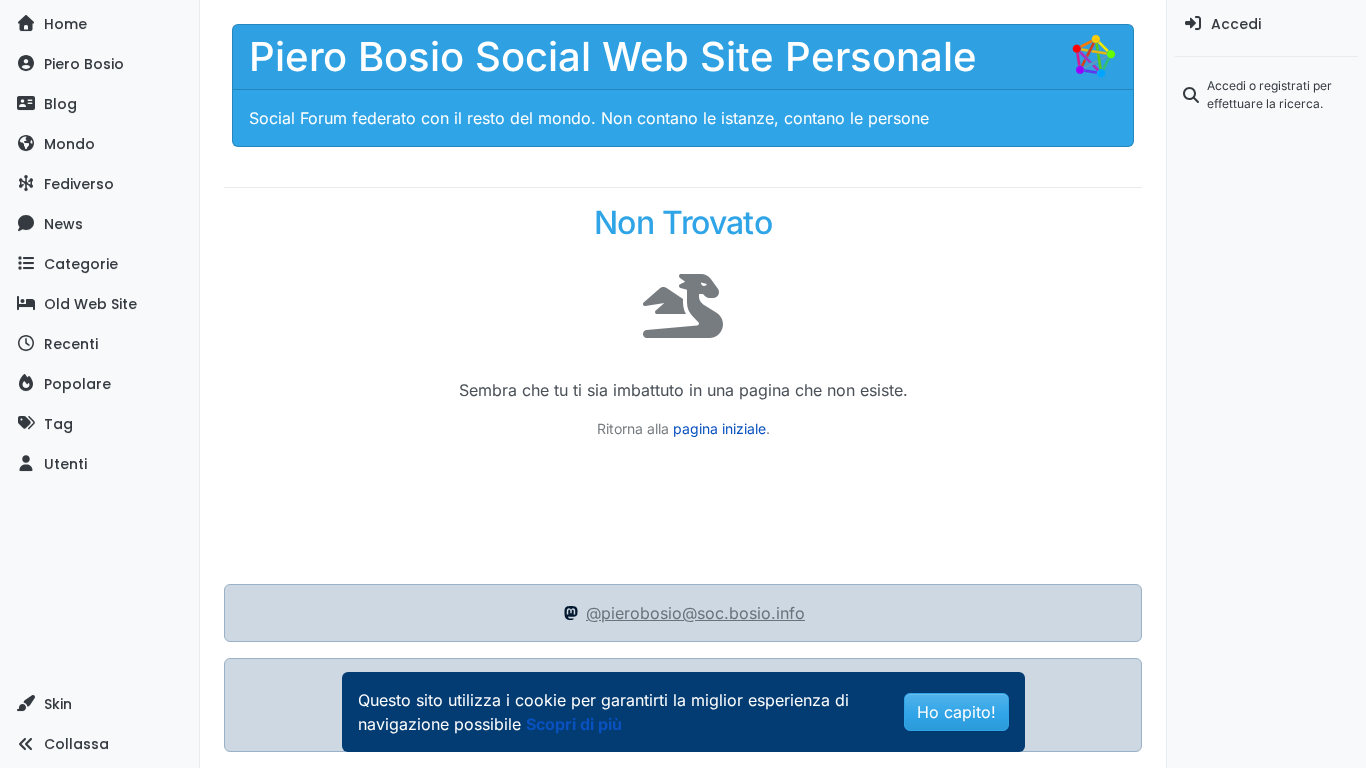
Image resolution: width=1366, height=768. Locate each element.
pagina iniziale (719, 428)
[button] (99, 704)
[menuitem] (1266, 24)
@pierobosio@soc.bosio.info (695, 613)
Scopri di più (574, 724)
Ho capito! (956, 712)
